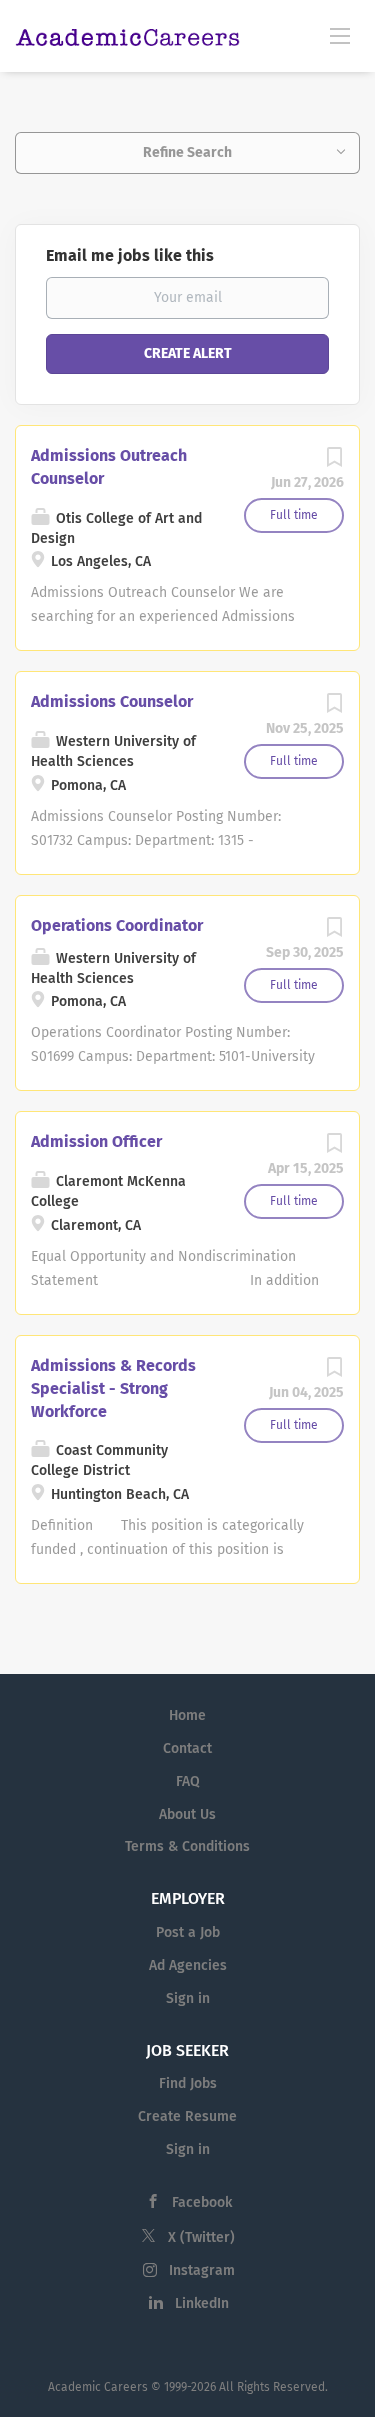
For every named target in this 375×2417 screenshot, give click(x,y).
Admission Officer (96, 1141)
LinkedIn (202, 2303)
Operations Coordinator (117, 925)
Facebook (202, 2202)
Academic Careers (98, 2387)
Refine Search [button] (187, 152)
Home (187, 1715)
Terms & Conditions (187, 1846)
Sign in (188, 1998)
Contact (187, 1748)
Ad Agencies (188, 1965)
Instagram (202, 2270)
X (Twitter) (201, 2237)
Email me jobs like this (130, 255)
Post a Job (188, 1932)
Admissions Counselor (112, 701)
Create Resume (187, 2116)
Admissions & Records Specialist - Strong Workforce (113, 1388)
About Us (187, 1814)
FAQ (188, 1781)
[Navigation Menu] (340, 35)
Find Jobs (188, 2083)
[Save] (334, 462)
